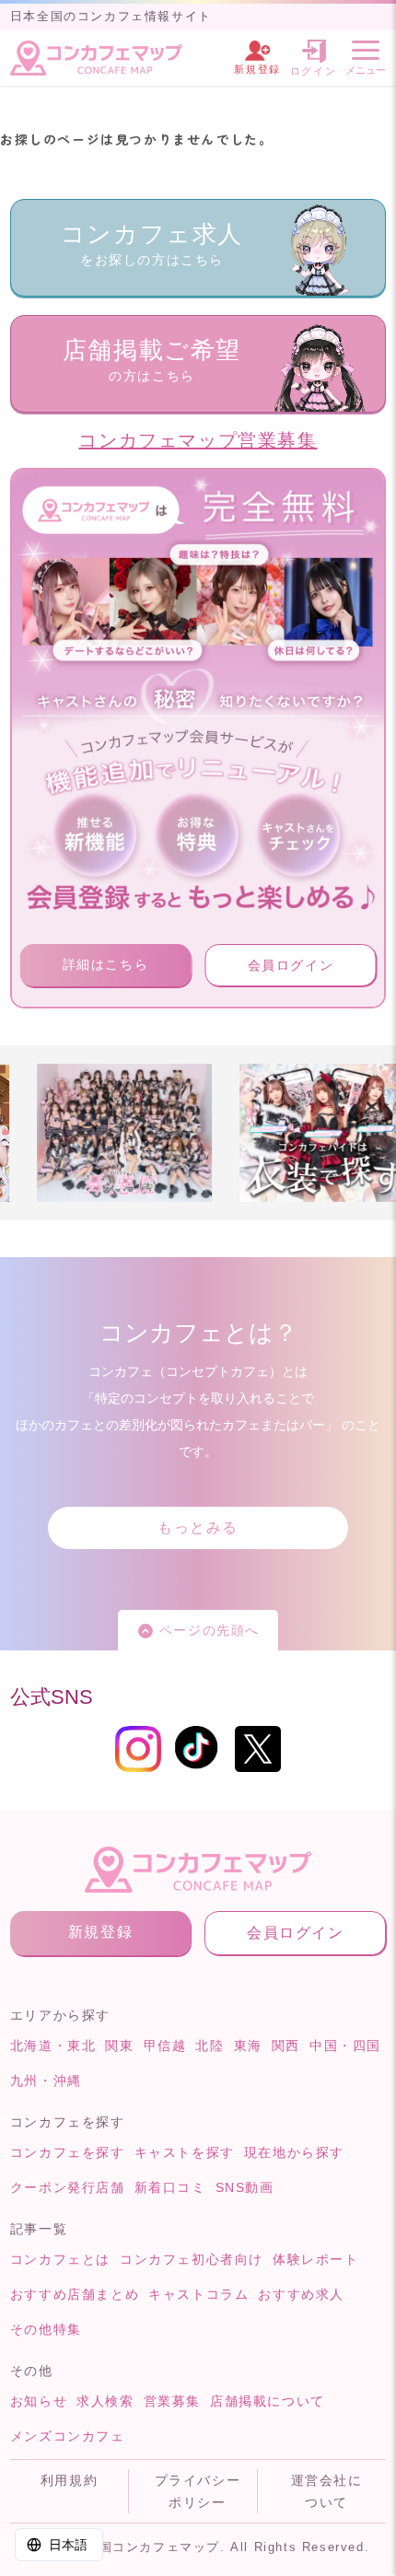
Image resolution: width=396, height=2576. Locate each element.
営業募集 (172, 2401)
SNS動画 (245, 2187)
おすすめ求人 (301, 2294)
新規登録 (100, 1932)
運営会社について (327, 2491)
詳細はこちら (106, 964)
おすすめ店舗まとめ (75, 2294)
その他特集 (46, 2329)
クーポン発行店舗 (68, 2187)
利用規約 (69, 2480)
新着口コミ (170, 2187)
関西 (286, 2046)
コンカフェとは (60, 2259)
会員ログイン (291, 965)
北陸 (210, 2046)
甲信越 (165, 2046)
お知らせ (39, 2401)
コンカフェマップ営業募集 (198, 440)
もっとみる (198, 1527)
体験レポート (316, 2259)
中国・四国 (345, 2046)
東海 (248, 2046)
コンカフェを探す (68, 2152)
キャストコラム (198, 2294)
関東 (119, 2046)
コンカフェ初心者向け (192, 2259)
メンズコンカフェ (68, 2436)
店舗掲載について (268, 2401)
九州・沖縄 (46, 2081)
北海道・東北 (53, 2046)
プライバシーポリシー (198, 2491)
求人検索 (105, 2401)
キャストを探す (185, 2152)
